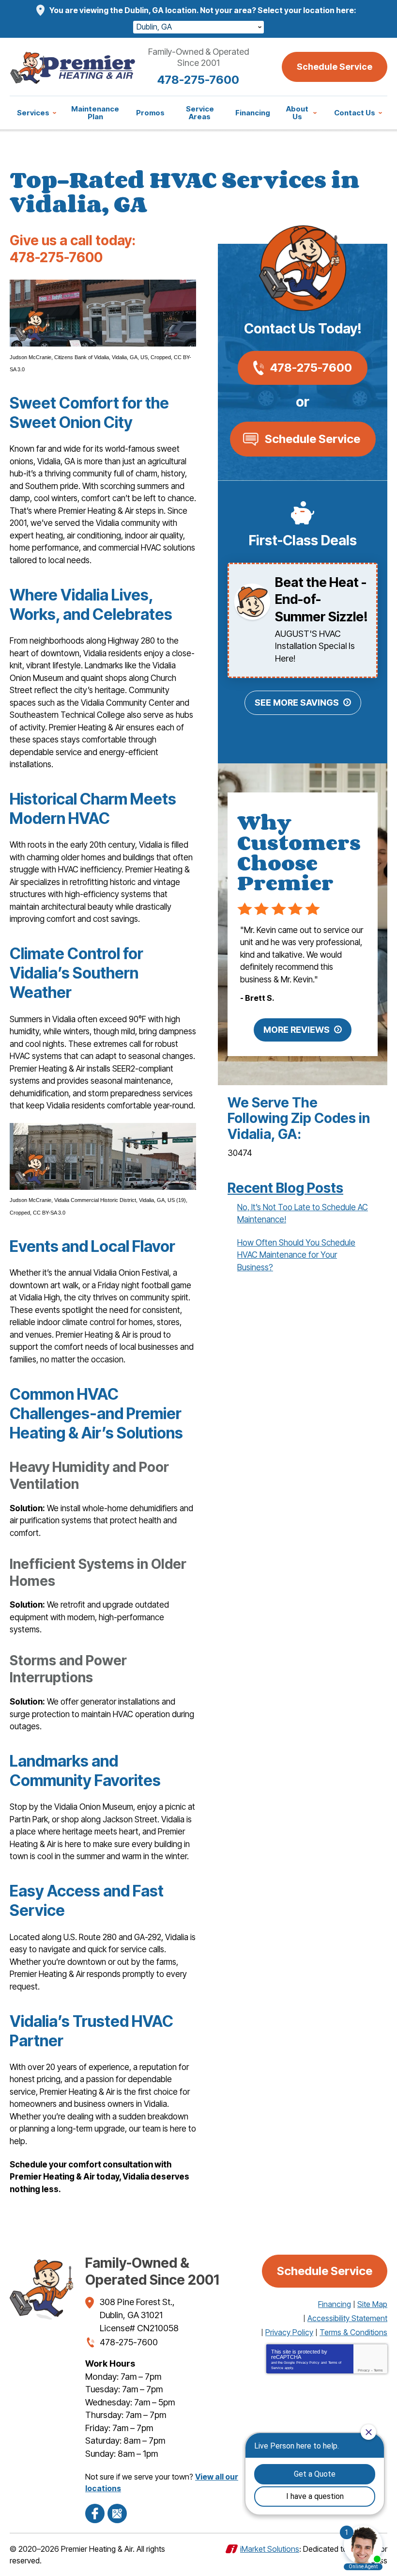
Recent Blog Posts (285, 1188)
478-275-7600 (198, 80)
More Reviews (297, 1030)
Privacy (364, 2370)
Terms (378, 2370)
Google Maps (117, 2513)
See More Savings (297, 703)
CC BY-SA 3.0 (49, 1213)
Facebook (95, 2513)
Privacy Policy (308, 2363)
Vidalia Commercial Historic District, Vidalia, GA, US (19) (120, 1200)
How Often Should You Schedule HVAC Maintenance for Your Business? (296, 1255)
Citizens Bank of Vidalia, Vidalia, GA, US (101, 357)
